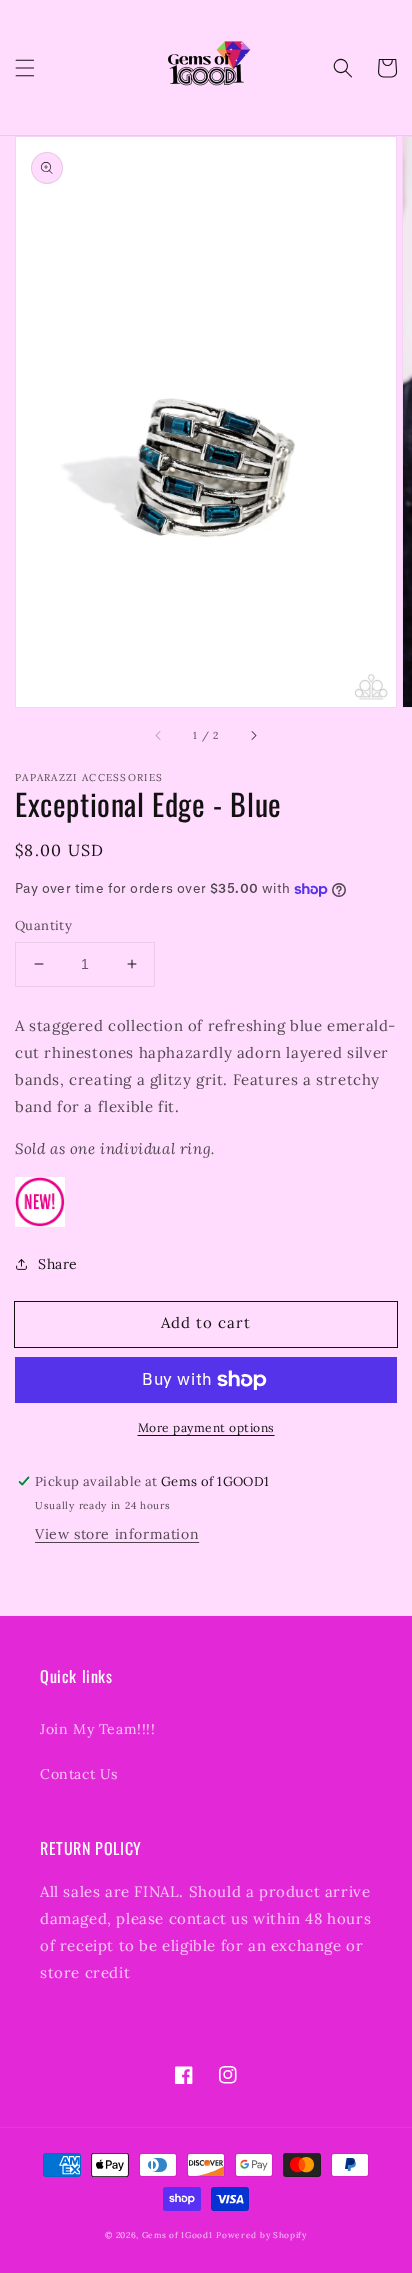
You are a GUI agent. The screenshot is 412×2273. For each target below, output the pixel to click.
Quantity (43, 925)
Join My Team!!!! (98, 1729)
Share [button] (58, 1264)
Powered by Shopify (261, 2235)
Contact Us (79, 1774)
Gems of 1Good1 (177, 2235)
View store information (117, 1534)
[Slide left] (159, 735)
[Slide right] (253, 735)
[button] (25, 68)
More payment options (206, 1427)
